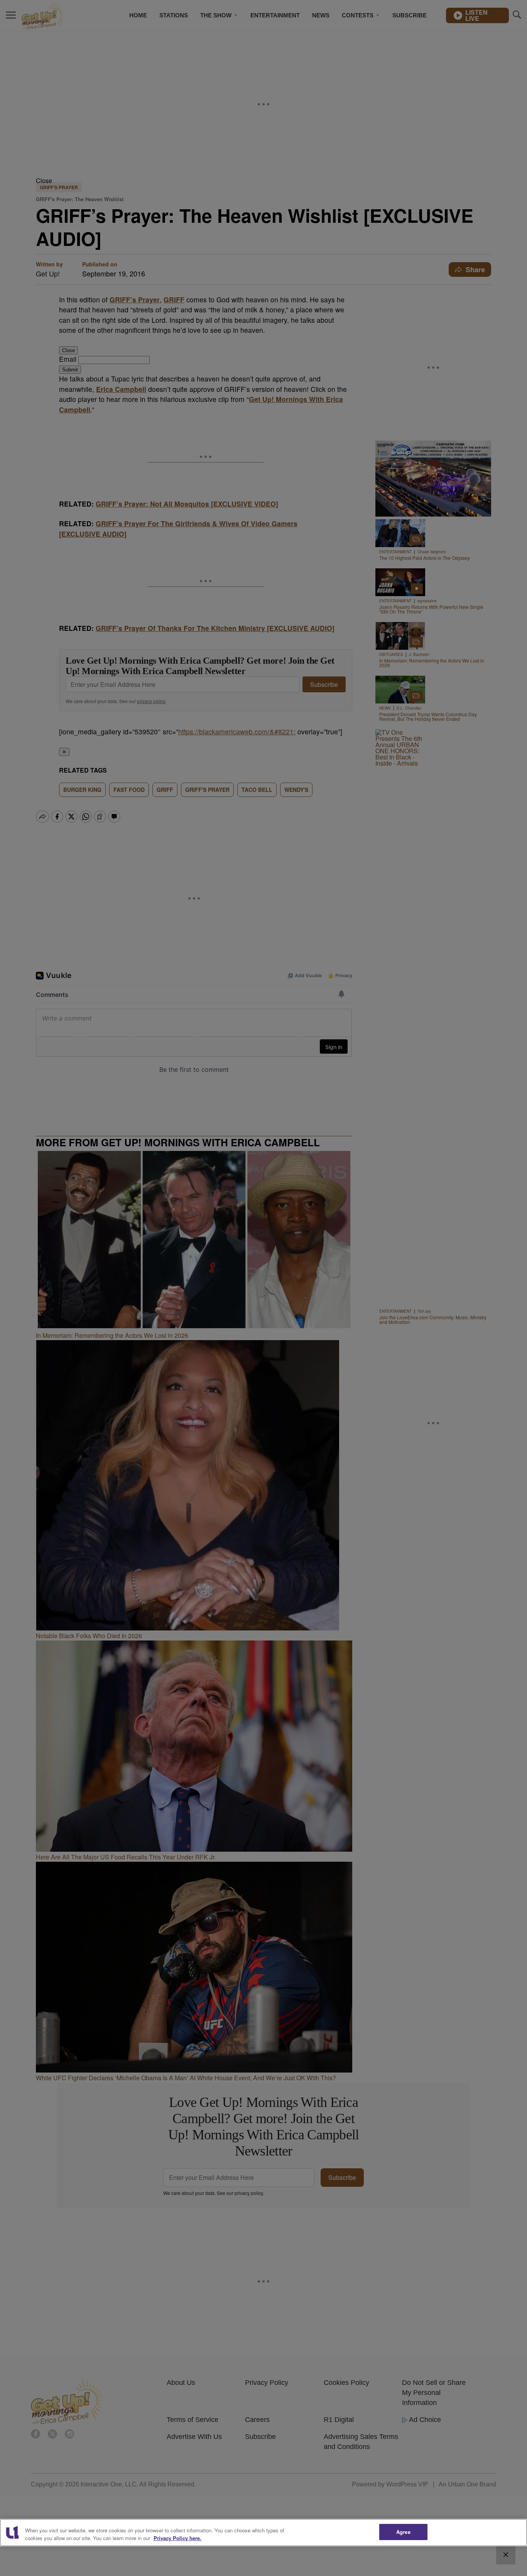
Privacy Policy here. (177, 2538)
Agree (403, 2532)
